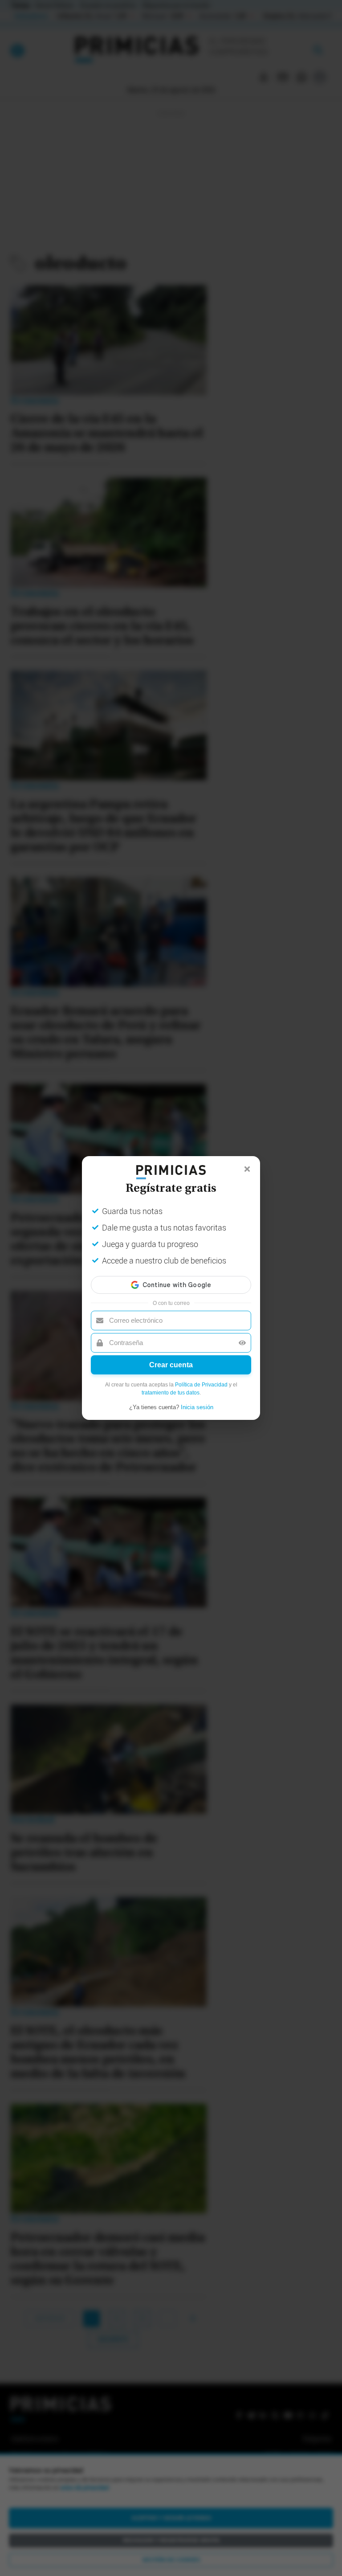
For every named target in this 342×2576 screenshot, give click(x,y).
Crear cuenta (171, 1365)
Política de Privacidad (201, 1385)
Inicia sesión (197, 1407)
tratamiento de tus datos (171, 1393)
